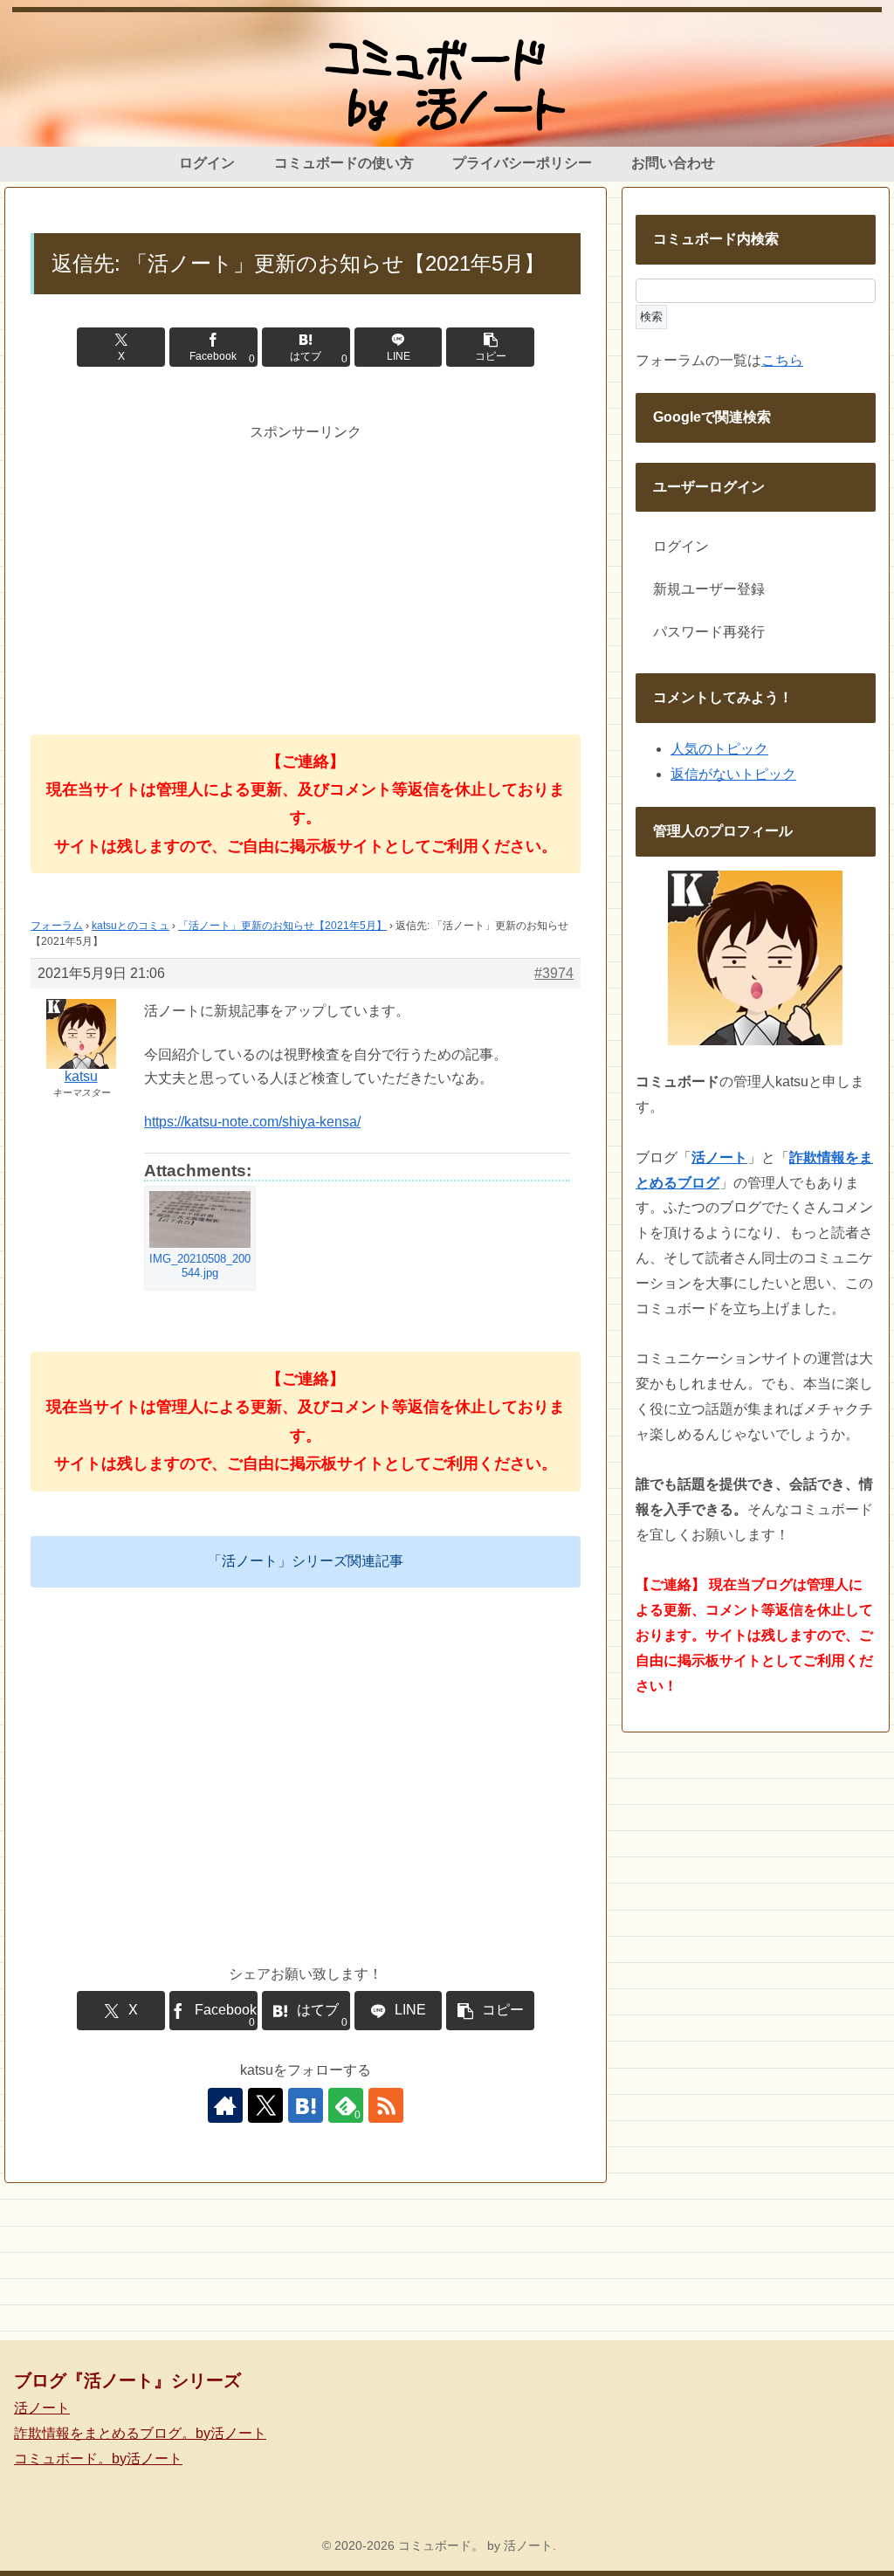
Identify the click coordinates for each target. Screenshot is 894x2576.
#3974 (554, 973)
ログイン (681, 546)
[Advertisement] (306, 567)
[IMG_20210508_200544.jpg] (200, 1219)
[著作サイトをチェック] (225, 2105)
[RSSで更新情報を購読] (386, 2105)
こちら (782, 360)
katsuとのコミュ (131, 926)
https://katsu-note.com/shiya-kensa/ (252, 1122)
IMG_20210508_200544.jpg (200, 1266)
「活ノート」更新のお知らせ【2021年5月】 (282, 926)
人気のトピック (719, 749)
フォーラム (57, 926)
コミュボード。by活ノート (98, 2459)
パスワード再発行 (709, 632)
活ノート (42, 2408)
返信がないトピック (733, 774)
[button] (490, 347)
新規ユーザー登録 (709, 589)
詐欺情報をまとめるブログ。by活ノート (140, 2433)
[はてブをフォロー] (306, 2105)
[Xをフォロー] (265, 2105)
